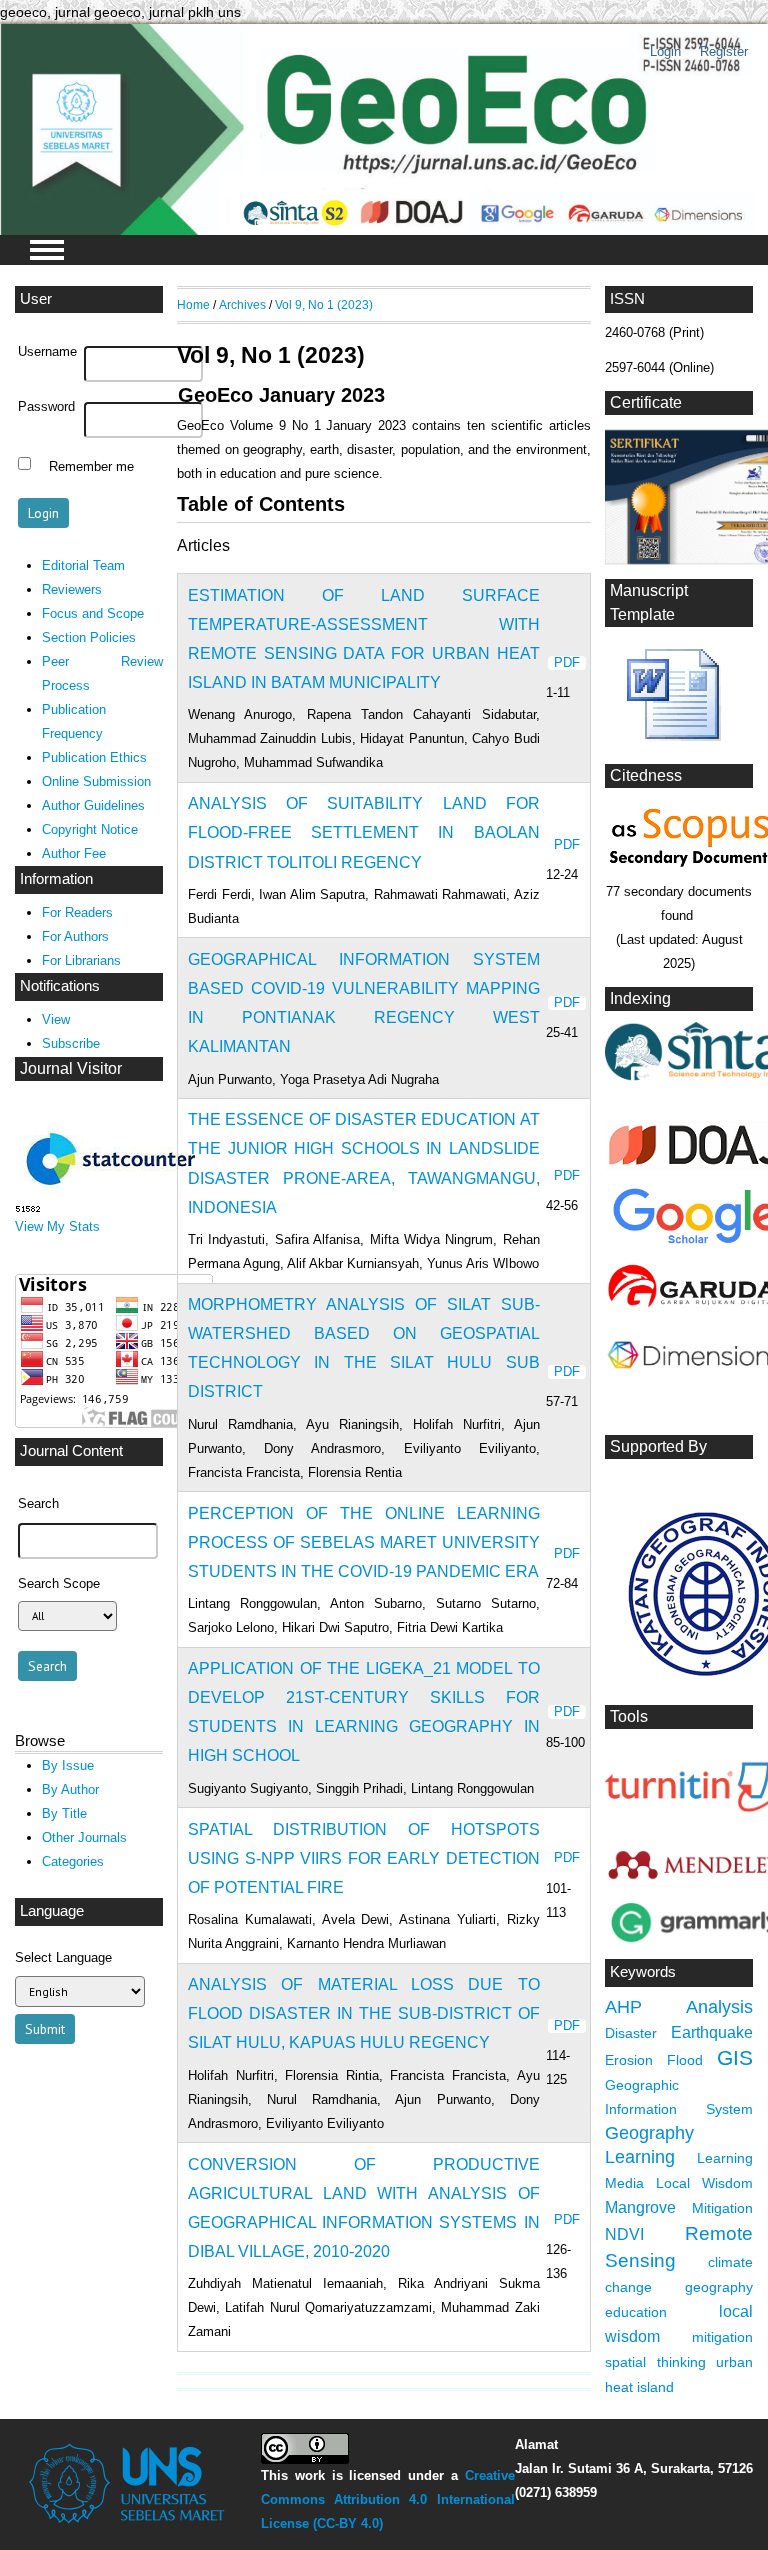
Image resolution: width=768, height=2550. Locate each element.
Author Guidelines (93, 805)
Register (724, 51)
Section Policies (89, 637)
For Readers (77, 912)
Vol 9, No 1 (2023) (324, 304)
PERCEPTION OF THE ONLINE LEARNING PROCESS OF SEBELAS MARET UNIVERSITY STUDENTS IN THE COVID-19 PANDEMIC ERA (364, 1542)
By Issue (68, 1765)
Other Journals (84, 1837)
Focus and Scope (93, 613)
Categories (73, 1861)
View (56, 1019)
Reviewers (72, 589)
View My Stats (57, 1226)
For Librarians (81, 960)
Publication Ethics (94, 757)
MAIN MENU (47, 250)
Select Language (63, 1957)
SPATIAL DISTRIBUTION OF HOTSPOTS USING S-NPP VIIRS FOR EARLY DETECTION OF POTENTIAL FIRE (364, 1858)
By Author (70, 1789)
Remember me (91, 466)
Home (193, 304)
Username (47, 352)
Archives (242, 304)
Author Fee (74, 853)
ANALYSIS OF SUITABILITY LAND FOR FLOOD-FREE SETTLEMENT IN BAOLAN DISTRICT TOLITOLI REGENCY (364, 832)
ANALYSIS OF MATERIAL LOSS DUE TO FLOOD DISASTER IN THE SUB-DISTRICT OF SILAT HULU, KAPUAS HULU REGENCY (364, 2013)
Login (665, 51)
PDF (567, 663)
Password (46, 407)
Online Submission (96, 781)
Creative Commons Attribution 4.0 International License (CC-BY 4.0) (387, 2499)
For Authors (75, 936)
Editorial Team (83, 565)
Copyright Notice (90, 829)
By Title (64, 1813)
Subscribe (71, 1043)
